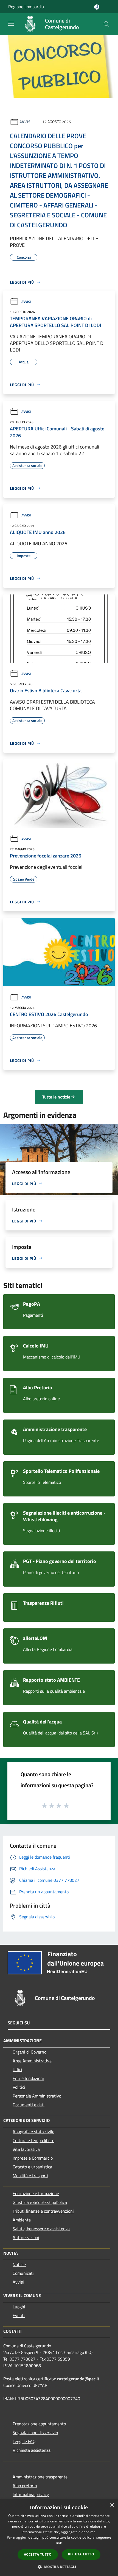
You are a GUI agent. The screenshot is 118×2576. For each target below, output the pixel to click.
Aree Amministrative (32, 2061)
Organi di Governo (29, 2052)
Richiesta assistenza (32, 2450)
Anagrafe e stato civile (33, 2132)
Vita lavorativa (26, 2149)
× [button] (112, 2505)
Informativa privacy (31, 2494)
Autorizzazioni (26, 2237)
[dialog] (59, 2538)
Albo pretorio (25, 2486)
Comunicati (23, 2273)
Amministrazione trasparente (40, 2477)
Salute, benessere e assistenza (41, 2229)
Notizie (19, 2264)
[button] (59, 2567)
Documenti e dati (29, 2105)
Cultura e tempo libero (33, 2140)
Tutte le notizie (56, 1097)
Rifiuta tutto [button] (81, 2554)
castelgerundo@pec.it (78, 2379)
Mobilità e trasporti (30, 2176)
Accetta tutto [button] (38, 2554)
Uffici (17, 2069)
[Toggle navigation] (11, 24)
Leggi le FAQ (24, 2441)
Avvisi (26, 122)
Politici (19, 2087)
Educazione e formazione (36, 2193)
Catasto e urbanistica (32, 2167)
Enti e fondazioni (28, 2078)
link (59, 2543)
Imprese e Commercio (33, 2158)
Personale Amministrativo (37, 2096)
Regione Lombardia (26, 7)
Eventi (19, 2315)
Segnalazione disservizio (35, 2433)
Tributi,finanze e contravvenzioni (43, 2211)
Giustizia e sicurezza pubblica (40, 2202)
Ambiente (22, 2220)
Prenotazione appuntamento (39, 2424)
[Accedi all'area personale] (97, 7)
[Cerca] (106, 24)
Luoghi (19, 2307)
